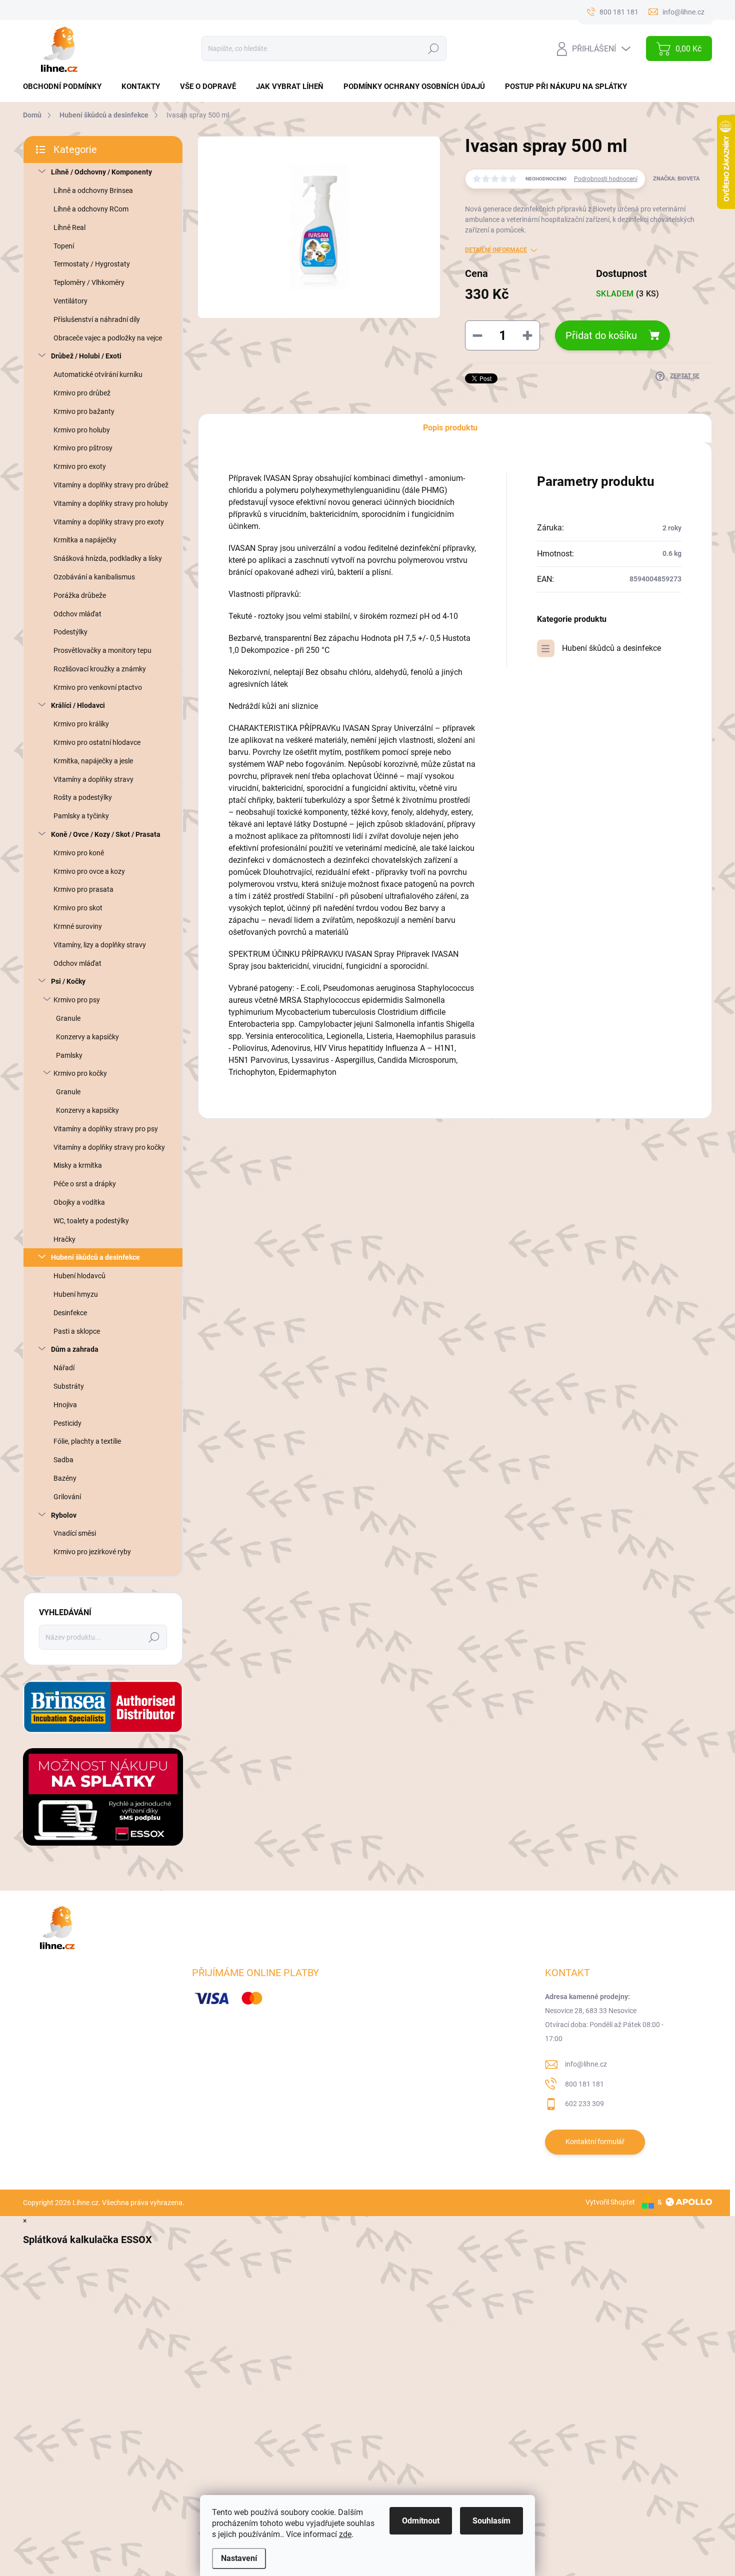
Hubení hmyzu (76, 1294)
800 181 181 (584, 2084)
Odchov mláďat (77, 614)
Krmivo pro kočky (80, 1073)
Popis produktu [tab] (450, 428)
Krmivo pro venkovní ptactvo (98, 687)
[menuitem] (66, 87)
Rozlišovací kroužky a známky (100, 669)
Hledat (433, 48)
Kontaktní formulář (595, 2142)
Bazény (65, 1478)
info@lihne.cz (586, 2064)
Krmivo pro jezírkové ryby (92, 1552)
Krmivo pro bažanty (84, 411)
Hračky (64, 1239)
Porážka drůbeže (80, 595)
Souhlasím (491, 2521)
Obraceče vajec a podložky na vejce (108, 338)
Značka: (676, 179)
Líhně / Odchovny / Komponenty (101, 172)
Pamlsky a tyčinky (81, 816)
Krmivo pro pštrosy (83, 448)
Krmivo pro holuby (82, 430)
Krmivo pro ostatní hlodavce (97, 742)
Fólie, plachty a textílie (87, 1441)
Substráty (69, 1386)
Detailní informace (496, 250)
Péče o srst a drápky (85, 1184)
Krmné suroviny (78, 926)
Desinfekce (70, 1313)
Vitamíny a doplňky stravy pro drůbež (111, 485)
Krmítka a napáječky (85, 540)
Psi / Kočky (68, 981)
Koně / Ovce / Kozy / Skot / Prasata (106, 834)
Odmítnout (421, 2521)
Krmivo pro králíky (81, 724)
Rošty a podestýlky (83, 797)
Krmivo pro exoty (80, 466)
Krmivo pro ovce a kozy (89, 871)
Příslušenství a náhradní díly (97, 319)
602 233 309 (584, 2104)
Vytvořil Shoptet (610, 2202)
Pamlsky (69, 1055)
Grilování (67, 1497)
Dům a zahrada (75, 1349)
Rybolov (64, 1515)
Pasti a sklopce (77, 1331)
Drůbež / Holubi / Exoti (86, 356)
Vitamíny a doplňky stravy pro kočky (109, 1147)
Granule (68, 1018)
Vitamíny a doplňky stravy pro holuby (111, 503)
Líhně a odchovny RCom (91, 209)
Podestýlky (70, 632)
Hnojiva (65, 1405)
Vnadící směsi (75, 1533)
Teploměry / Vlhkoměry (89, 282)
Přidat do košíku (601, 335)
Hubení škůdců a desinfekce (95, 1257)
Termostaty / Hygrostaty (92, 264)
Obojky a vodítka (79, 1202)
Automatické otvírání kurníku (98, 374)
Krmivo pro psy (77, 1000)
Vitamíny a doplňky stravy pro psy (106, 1129)
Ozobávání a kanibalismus (94, 577)
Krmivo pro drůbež (82, 393)
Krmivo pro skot (78, 908)
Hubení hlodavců (79, 1276)
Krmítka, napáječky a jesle (93, 761)
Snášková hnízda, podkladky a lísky (108, 558)
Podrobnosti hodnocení (606, 179)
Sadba (63, 1460)
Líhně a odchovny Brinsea (93, 190)
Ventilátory (70, 301)
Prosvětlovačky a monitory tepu (102, 650)
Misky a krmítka (78, 1165)
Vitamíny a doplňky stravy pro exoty (109, 522)
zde (345, 2534)
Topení (64, 246)
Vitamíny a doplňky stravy (93, 779)
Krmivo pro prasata (83, 889)
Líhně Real (69, 227)
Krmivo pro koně (79, 853)
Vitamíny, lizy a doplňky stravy (100, 945)
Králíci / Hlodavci (78, 705)
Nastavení (239, 2558)
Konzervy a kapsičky (87, 1037)
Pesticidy (67, 1423)
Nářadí (64, 1368)
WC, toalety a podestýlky (91, 1221)
